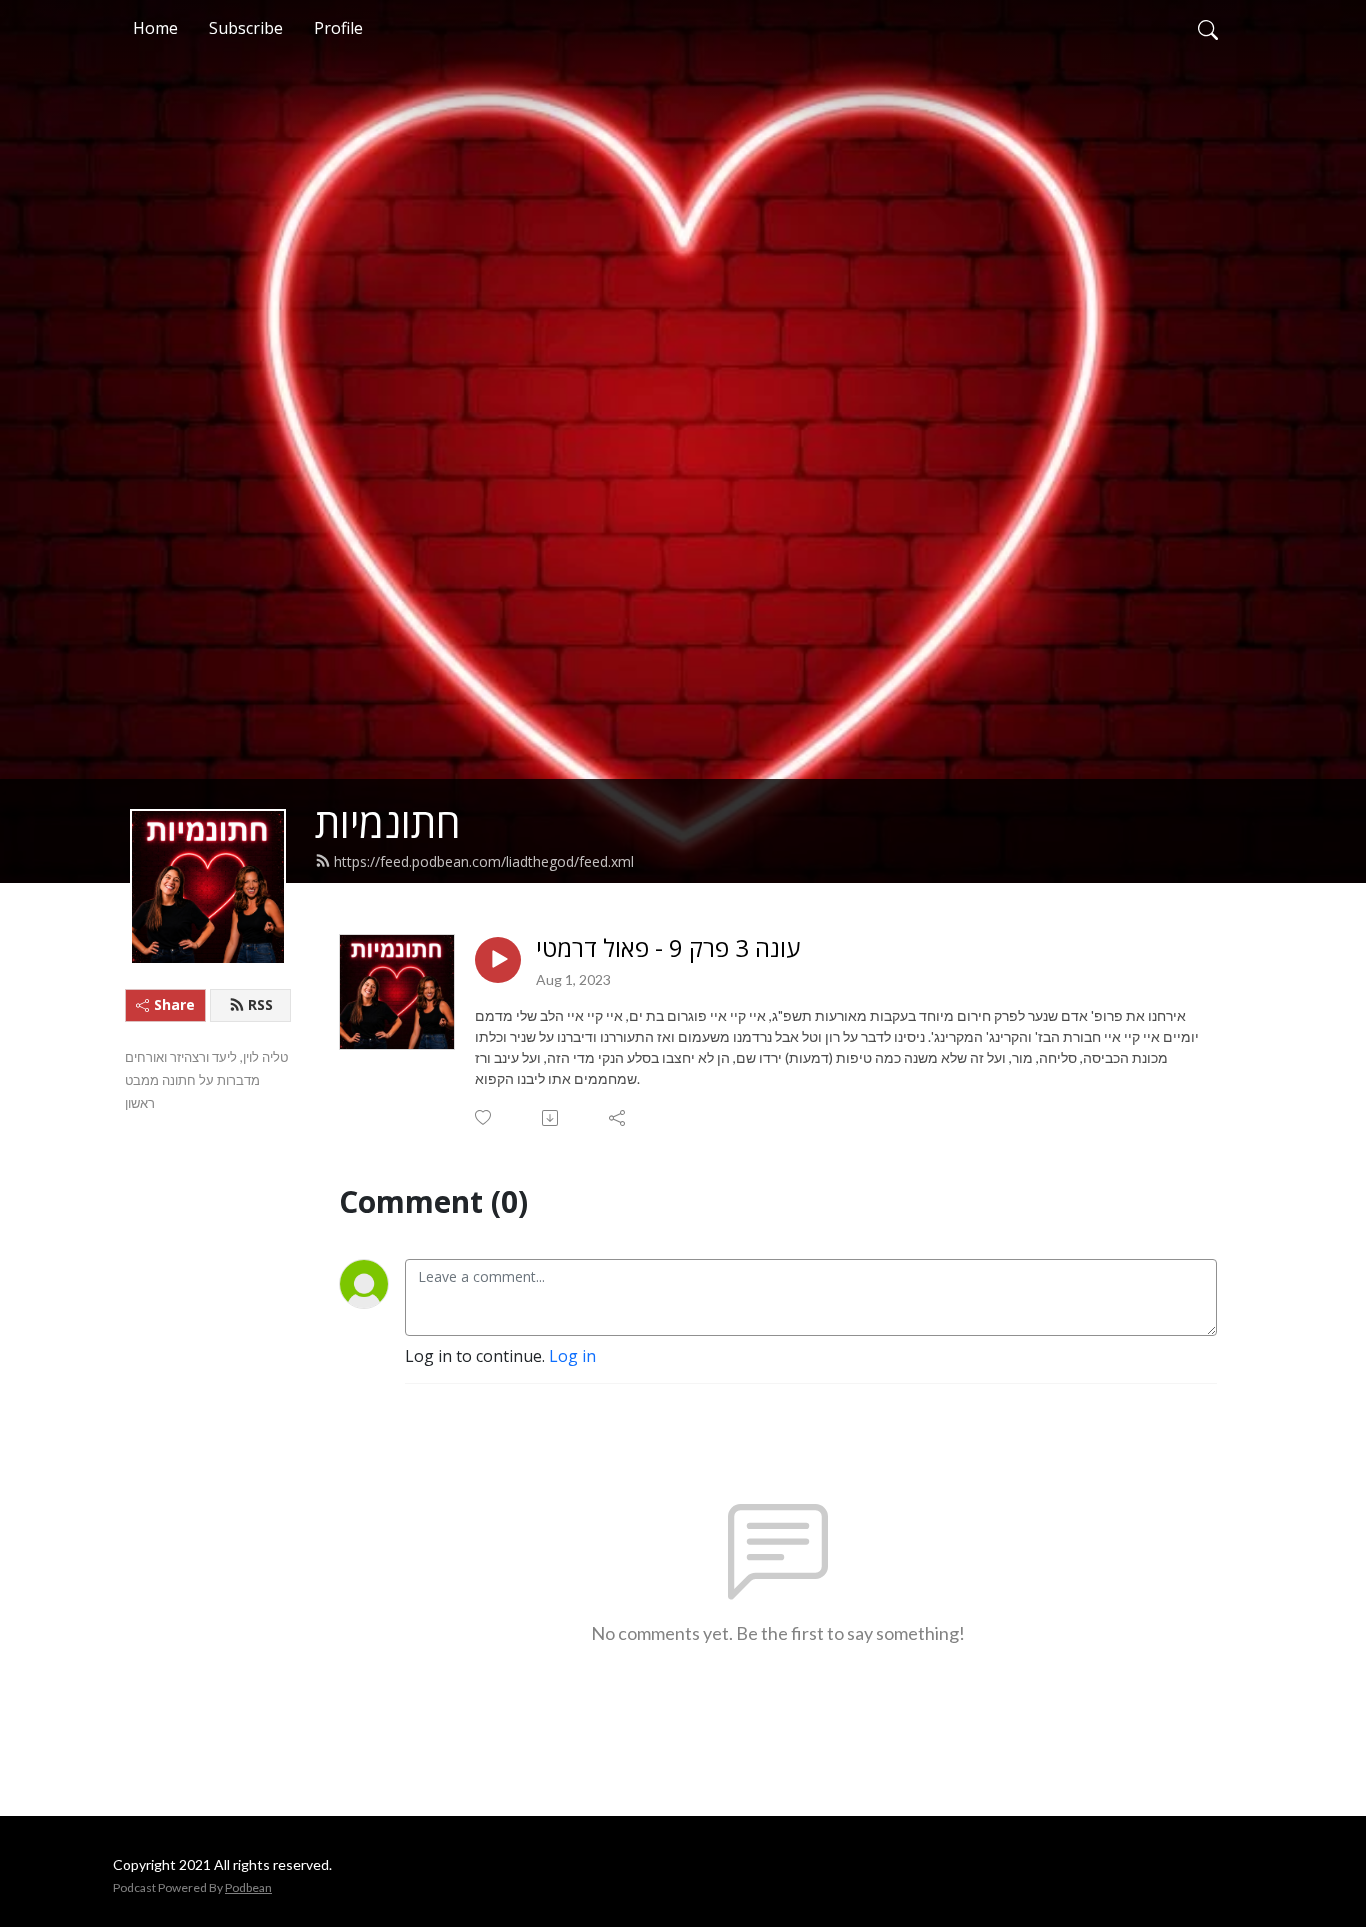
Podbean (248, 1887)
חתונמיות (388, 822)
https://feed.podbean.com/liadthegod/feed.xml (484, 861)
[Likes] (484, 1117)
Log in (572, 1356)
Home (155, 28)
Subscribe (246, 28)
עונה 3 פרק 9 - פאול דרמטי (668, 948)
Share (174, 1004)
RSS (260, 1004)
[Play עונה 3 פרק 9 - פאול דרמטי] (498, 960)
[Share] (618, 1118)
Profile (338, 28)
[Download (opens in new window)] (551, 1118)
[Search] (1208, 28)
